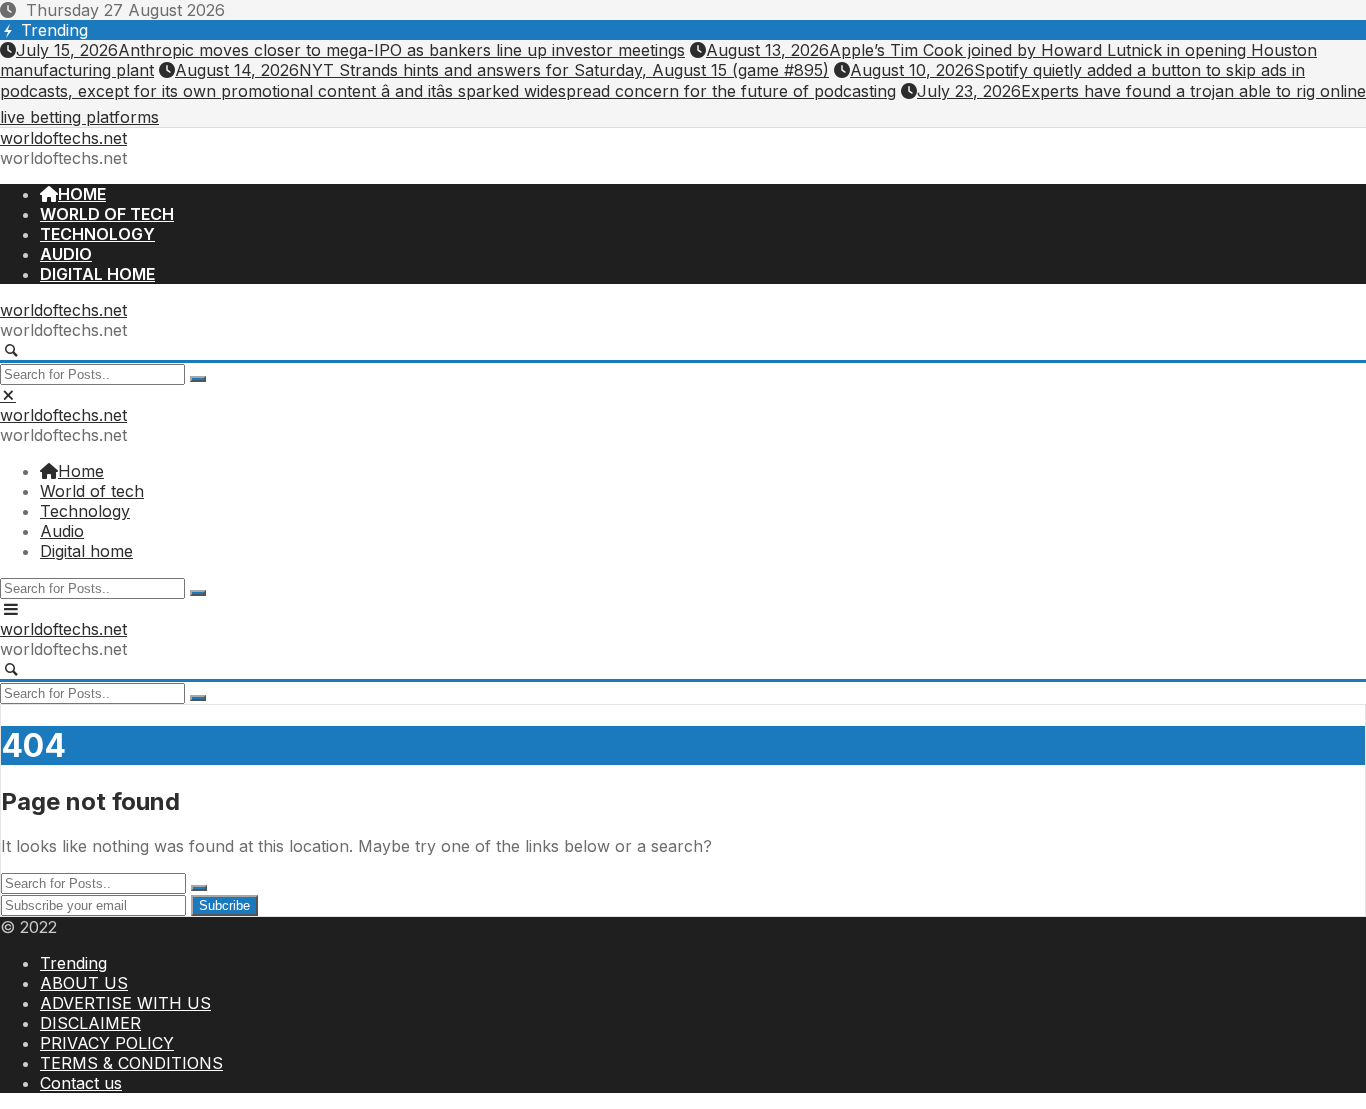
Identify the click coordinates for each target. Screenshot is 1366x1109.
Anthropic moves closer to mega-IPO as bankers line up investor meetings (350, 50)
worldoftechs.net (63, 138)
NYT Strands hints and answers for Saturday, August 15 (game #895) (502, 70)
